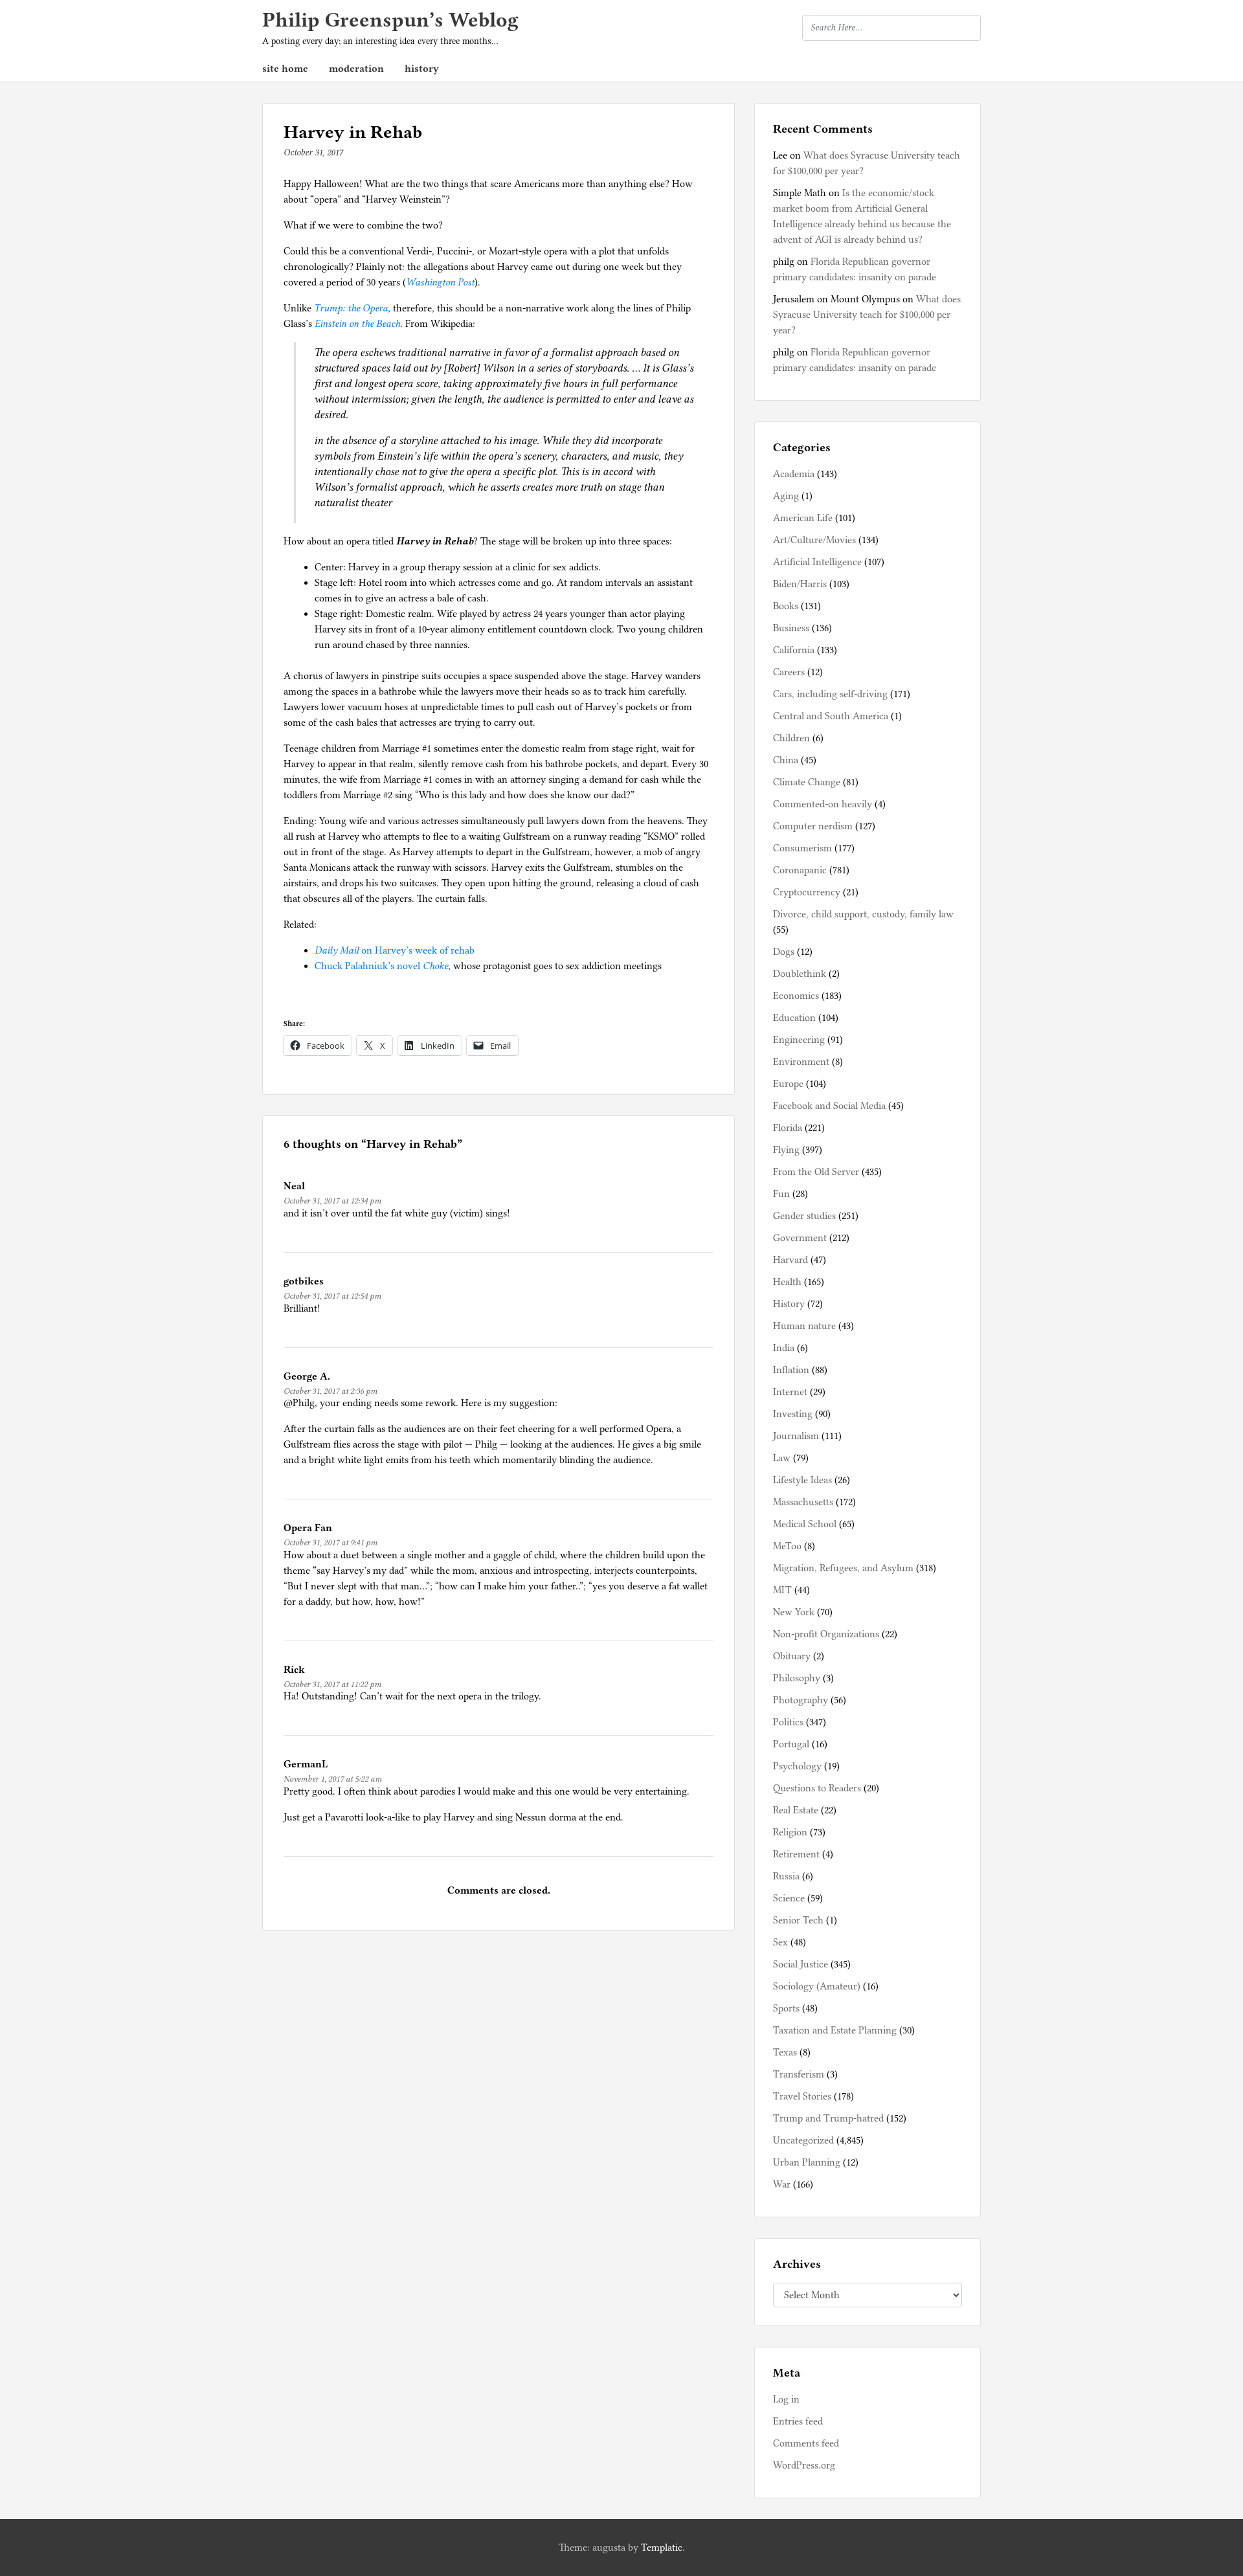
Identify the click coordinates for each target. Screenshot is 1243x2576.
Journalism (796, 1436)
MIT (782, 1590)
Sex (780, 1942)
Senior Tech (798, 1920)
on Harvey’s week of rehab (395, 950)
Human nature (804, 1326)
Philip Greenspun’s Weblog (390, 20)
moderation (356, 69)
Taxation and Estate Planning (835, 2030)
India (784, 1348)
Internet (790, 1392)
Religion (790, 1832)
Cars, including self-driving (830, 694)
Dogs (784, 952)
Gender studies (804, 1216)
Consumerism (802, 848)
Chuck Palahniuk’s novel (381, 966)
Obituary (792, 1656)
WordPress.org (804, 2465)
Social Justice (801, 1964)
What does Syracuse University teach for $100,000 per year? (867, 315)
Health (787, 1282)
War (782, 2184)
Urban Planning (807, 2162)
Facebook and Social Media (829, 1106)
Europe (788, 1084)
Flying (786, 1150)
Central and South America (831, 716)
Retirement (796, 1854)
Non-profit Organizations (826, 1634)
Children (791, 738)
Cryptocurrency (807, 892)
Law (782, 1458)
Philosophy (797, 1678)
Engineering (799, 1040)
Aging (786, 496)
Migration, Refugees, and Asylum (843, 1568)
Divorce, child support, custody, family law (863, 914)
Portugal (791, 1744)
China (786, 760)
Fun (781, 1194)
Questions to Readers (817, 1788)
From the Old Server (816, 1172)
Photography (801, 1700)
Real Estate (796, 1810)
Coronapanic (800, 870)
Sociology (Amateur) (817, 1986)
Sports (786, 2008)
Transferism (799, 2074)
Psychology (797, 1766)
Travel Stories (802, 2096)
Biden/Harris (800, 584)
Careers (789, 672)
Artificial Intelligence (817, 562)
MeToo (787, 1546)
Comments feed (806, 2443)
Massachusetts (803, 1502)
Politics (788, 1722)
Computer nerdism (813, 826)
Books (786, 606)
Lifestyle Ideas (802, 1480)
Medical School (805, 1524)
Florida (788, 1128)
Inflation (791, 1370)
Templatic (662, 2548)
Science (789, 1898)
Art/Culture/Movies (814, 540)
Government (800, 1238)
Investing (793, 1414)
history (422, 69)
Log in (786, 2399)
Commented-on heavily (823, 804)
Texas (785, 2052)
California (794, 650)
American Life (803, 518)
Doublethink (800, 974)
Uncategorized (803, 2140)
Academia (794, 474)
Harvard (790, 1260)
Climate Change (807, 782)
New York (794, 1612)
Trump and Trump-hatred (828, 2118)
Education (794, 1018)
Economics (796, 996)
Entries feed (798, 2421)
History (789, 1304)
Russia (786, 1876)
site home (285, 69)
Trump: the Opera (351, 308)
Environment (801, 1062)
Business (791, 628)
